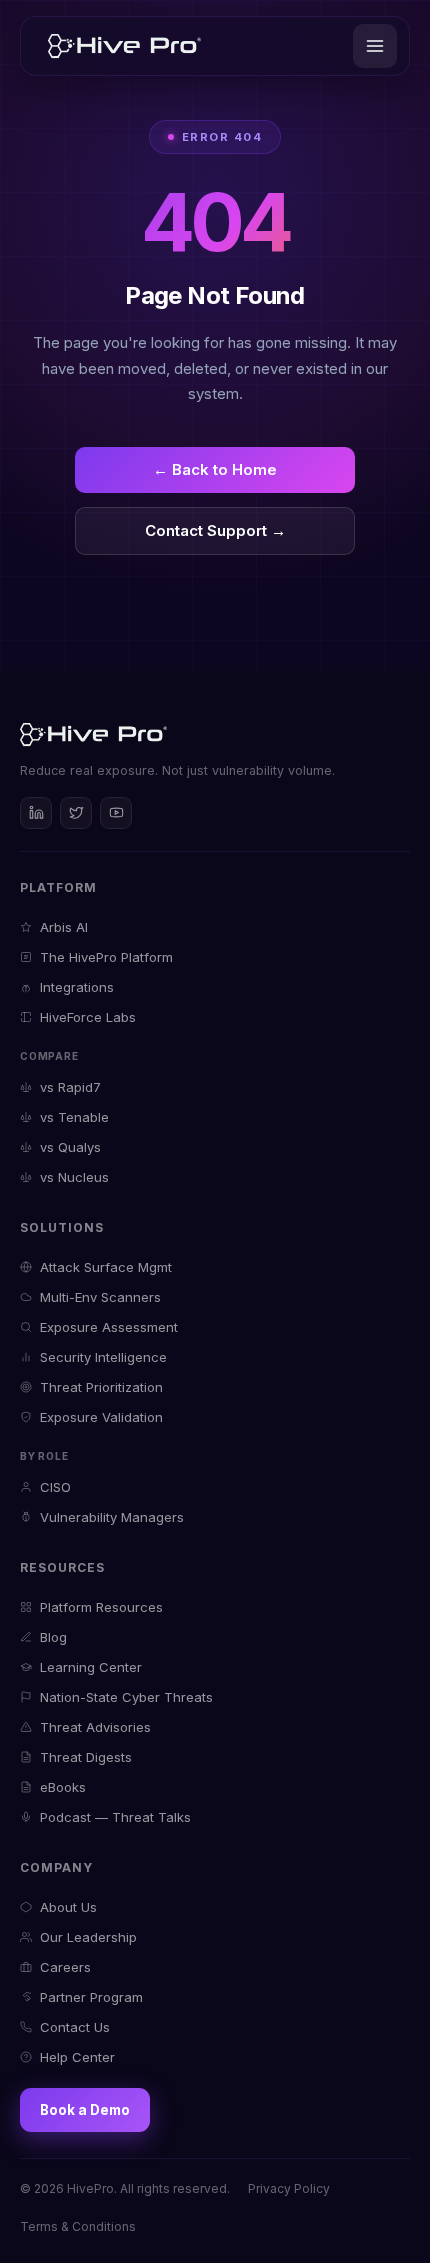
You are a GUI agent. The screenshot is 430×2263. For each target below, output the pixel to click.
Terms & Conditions (78, 2226)
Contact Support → (215, 530)
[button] (375, 46)
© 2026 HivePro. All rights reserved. (125, 2188)
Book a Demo (85, 2110)
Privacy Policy (289, 2188)
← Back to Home (215, 469)
